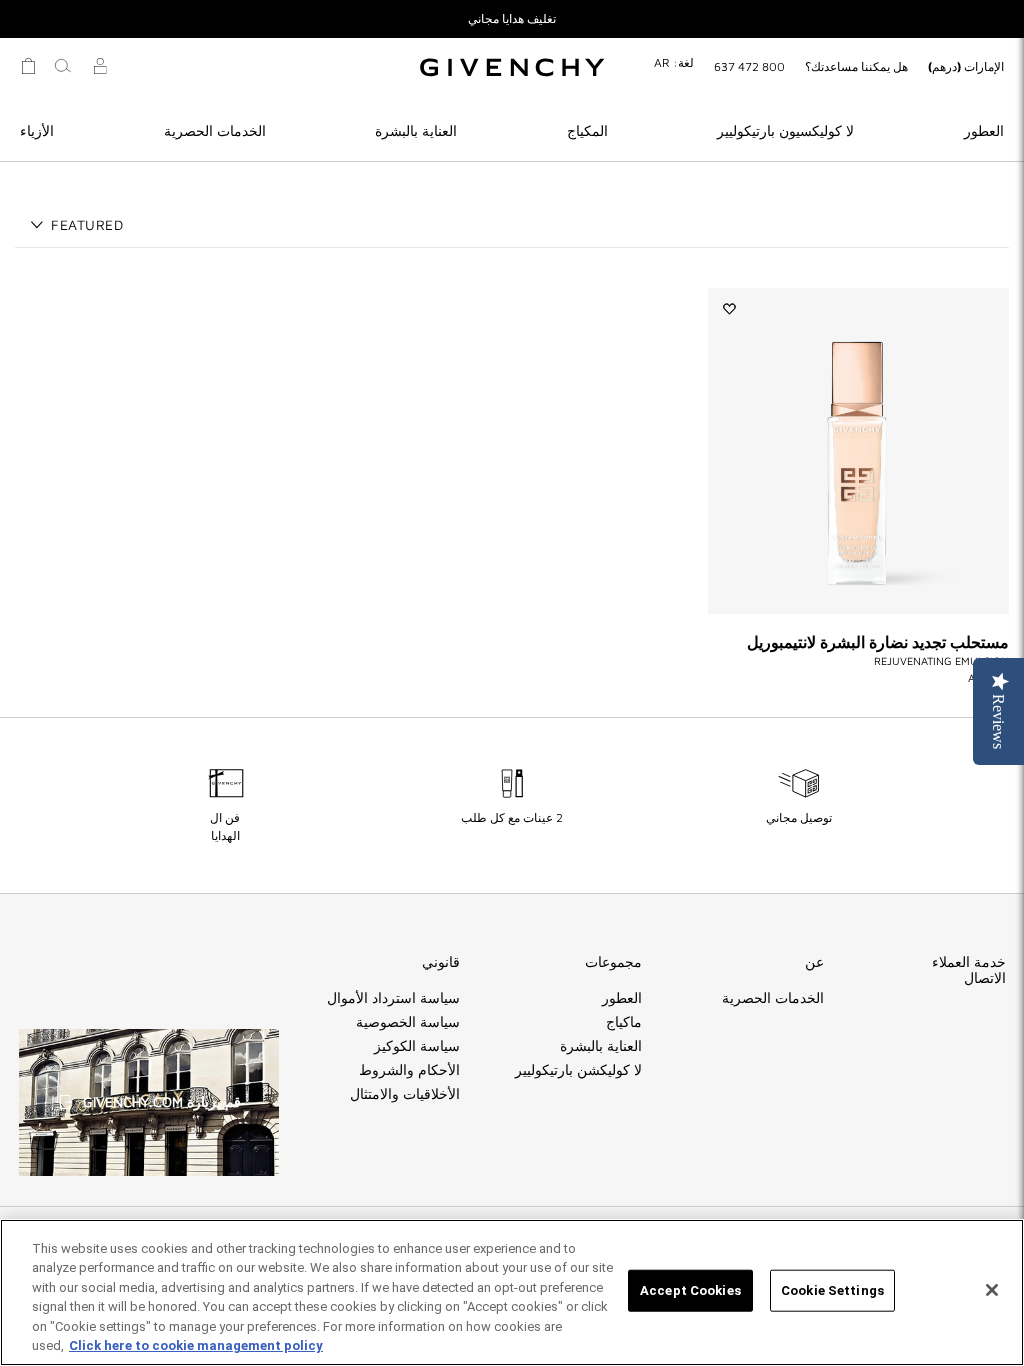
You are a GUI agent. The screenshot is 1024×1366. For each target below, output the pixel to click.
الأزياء (37, 130)
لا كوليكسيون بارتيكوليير (785, 130)
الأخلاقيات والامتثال (405, 1094)
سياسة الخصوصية (408, 1022)
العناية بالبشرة (416, 130)
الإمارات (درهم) (966, 66)
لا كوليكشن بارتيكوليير (578, 1070)
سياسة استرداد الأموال (393, 998)
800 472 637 (749, 66)
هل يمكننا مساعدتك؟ (856, 66)
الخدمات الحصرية (215, 130)
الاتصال (985, 978)
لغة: (674, 62)
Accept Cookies (690, 1290)
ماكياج (624, 1022)
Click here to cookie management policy (196, 1345)
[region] (512, 1292)
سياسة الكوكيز (417, 1046)
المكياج (587, 130)
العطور (984, 130)
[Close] (992, 1290)
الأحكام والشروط (409, 1070)
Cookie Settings (832, 1290)
